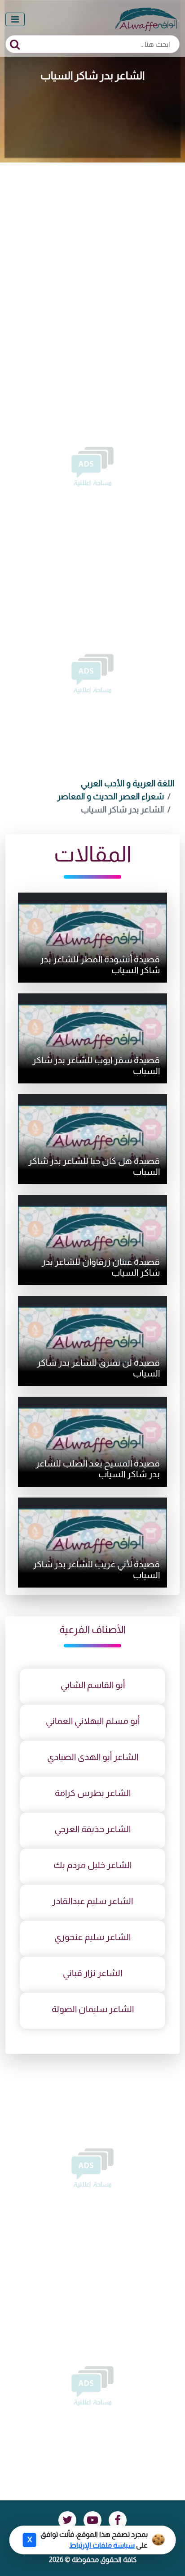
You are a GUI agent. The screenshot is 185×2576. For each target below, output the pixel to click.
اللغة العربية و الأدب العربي (128, 783)
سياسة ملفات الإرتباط (102, 2545)
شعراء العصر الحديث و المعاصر (110, 796)
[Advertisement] (92, 260)
